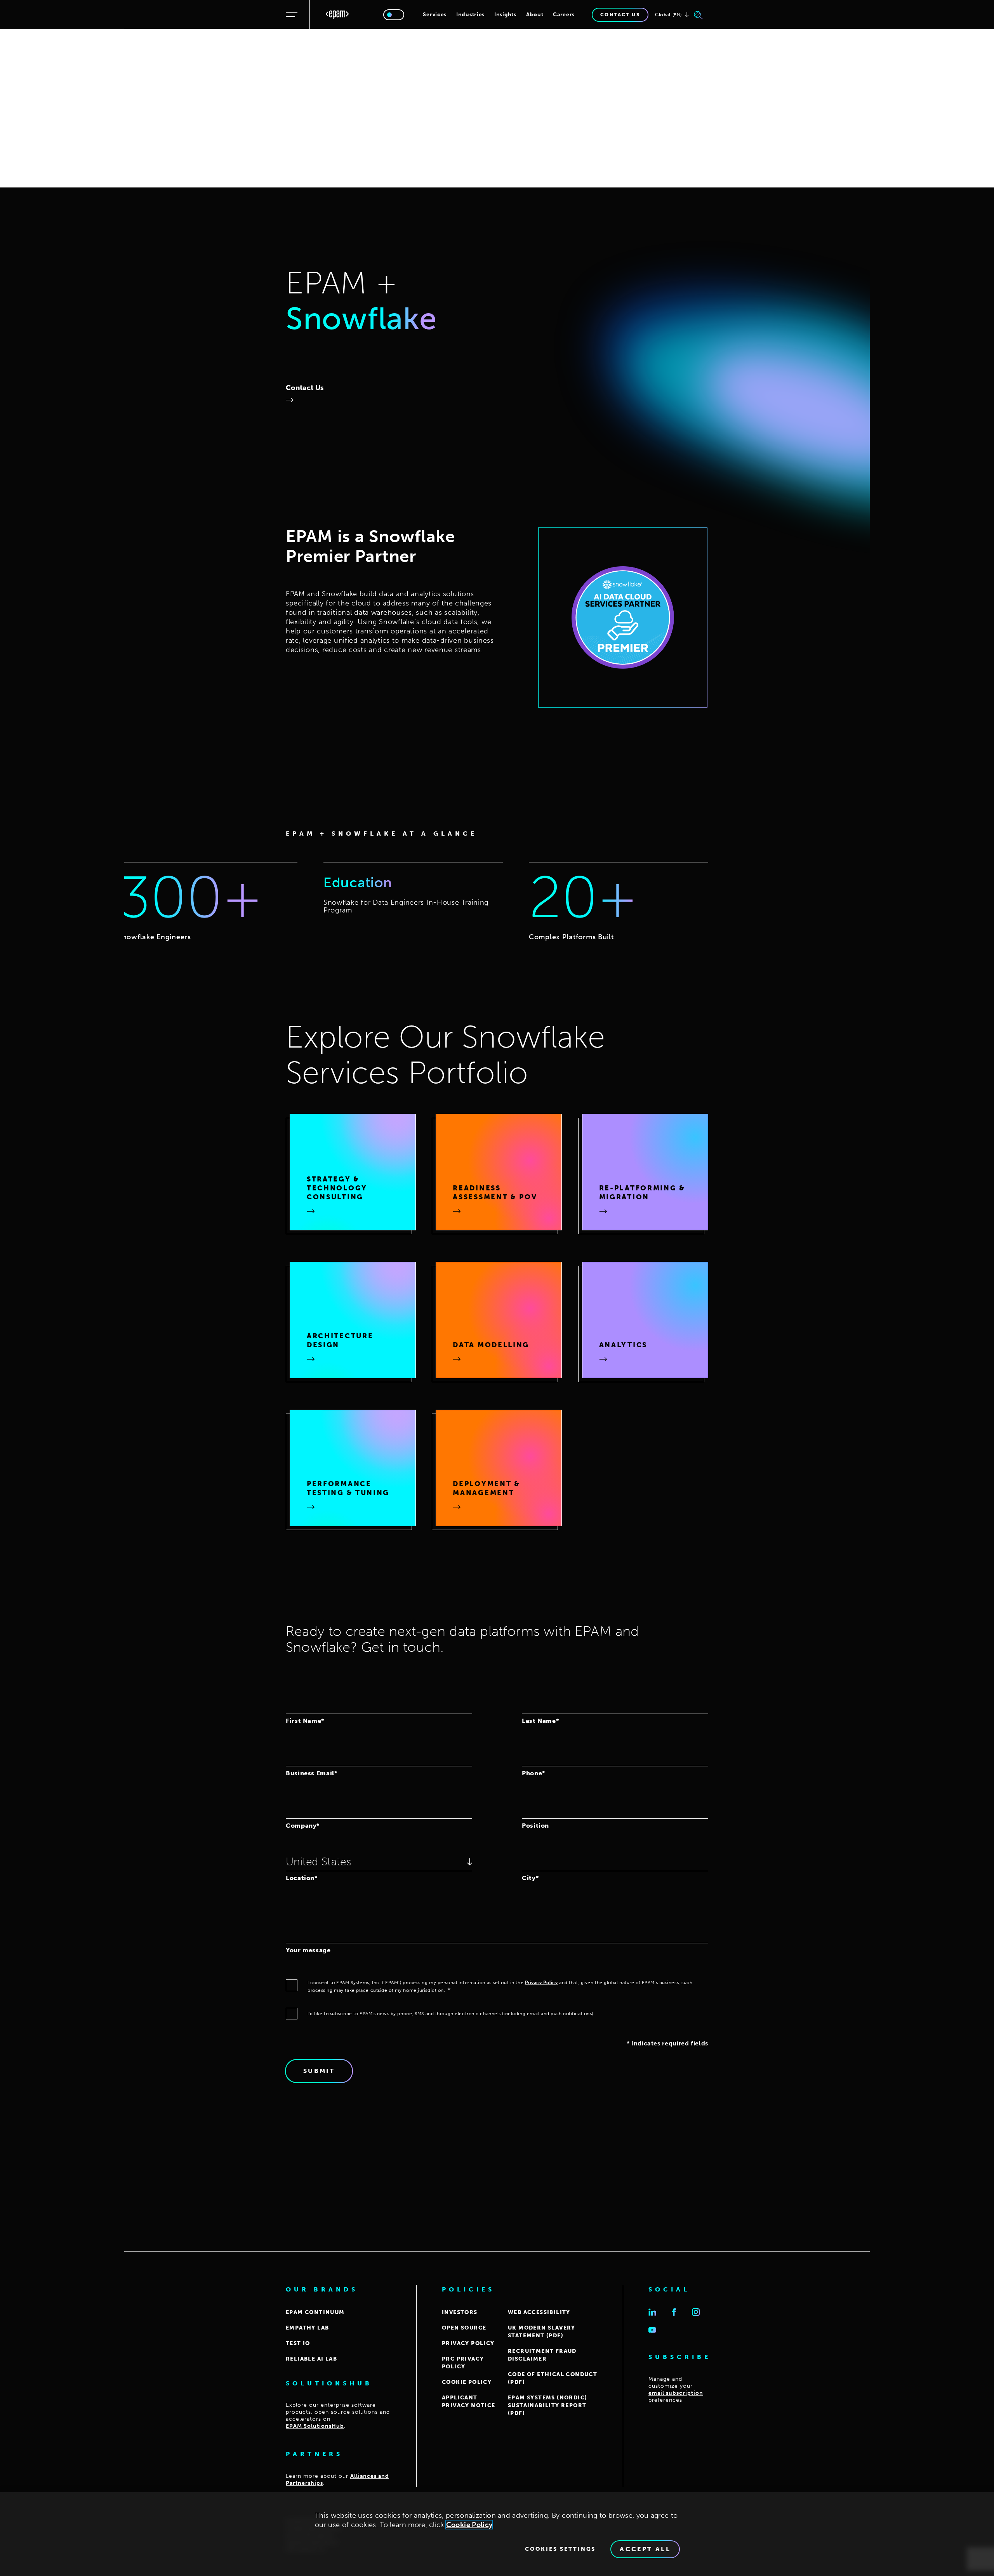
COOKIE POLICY (467, 2382)
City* (530, 1878)
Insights (505, 15)
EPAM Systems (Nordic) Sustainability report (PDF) (547, 2405)
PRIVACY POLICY (468, 2343)
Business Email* (312, 1773)
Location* (302, 1878)
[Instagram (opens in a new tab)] (696, 2312)
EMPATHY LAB (307, 2328)
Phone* (533, 1773)
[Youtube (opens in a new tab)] (652, 2330)
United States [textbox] (318, 1862)
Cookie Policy (469, 2525)
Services (435, 15)
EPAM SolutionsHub (315, 2426)
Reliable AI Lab (311, 2359)
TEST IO (298, 2343)
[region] (497, 2534)
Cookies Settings (560, 2549)
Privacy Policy (541, 1983)
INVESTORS (460, 2312)
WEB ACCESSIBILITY (539, 2312)
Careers (564, 15)
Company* (303, 1825)
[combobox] (379, 1861)
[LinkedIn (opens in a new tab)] (652, 2312)
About (535, 15)
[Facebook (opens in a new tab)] (674, 2312)
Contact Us (305, 388)
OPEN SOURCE (464, 2328)
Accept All (645, 2549)
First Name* (305, 1721)
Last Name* (540, 1721)
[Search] (699, 15)
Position (535, 1825)
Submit (319, 2071)
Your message (308, 1950)
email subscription (676, 2393)
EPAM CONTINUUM (315, 2312)
